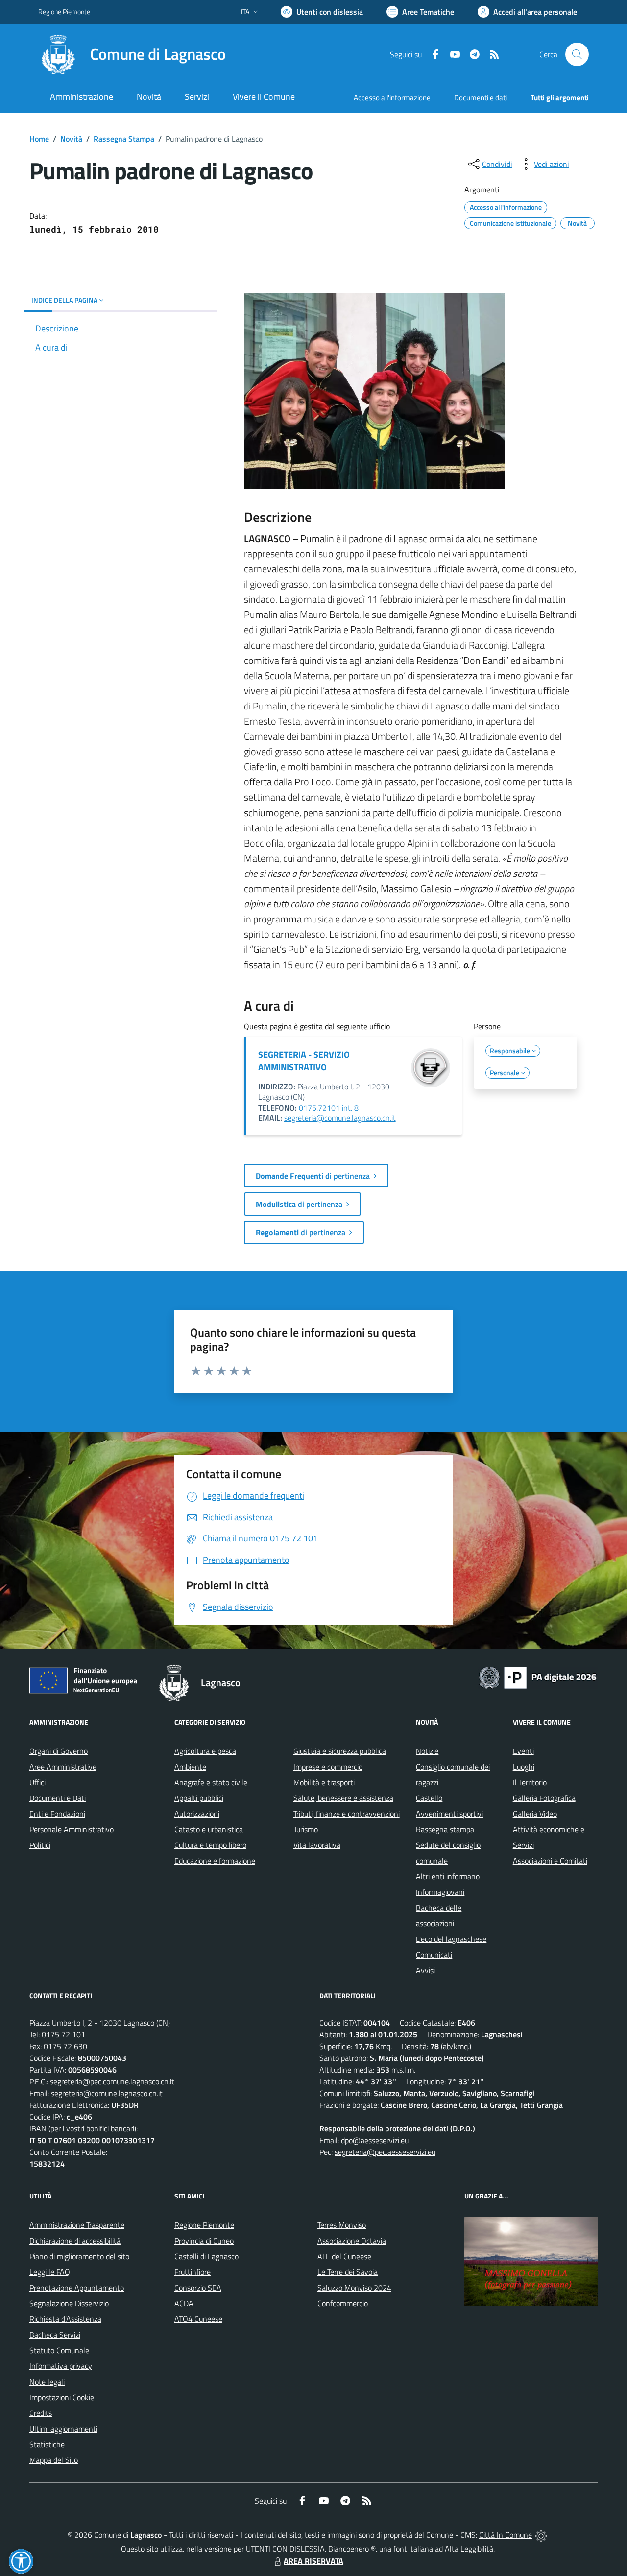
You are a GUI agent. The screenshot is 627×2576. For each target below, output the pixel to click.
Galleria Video (535, 1814)
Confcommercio (343, 2303)
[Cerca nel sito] (577, 54)
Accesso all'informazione (392, 98)
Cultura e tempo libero (210, 1845)
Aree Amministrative (63, 1767)
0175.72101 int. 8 (329, 1108)
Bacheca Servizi (55, 2335)
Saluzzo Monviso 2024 (354, 2288)
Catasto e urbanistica (209, 1829)
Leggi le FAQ (50, 2272)
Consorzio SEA (198, 2288)
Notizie (427, 1751)
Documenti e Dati (58, 1798)
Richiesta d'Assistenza (65, 2319)
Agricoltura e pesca (205, 1751)
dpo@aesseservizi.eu (375, 2140)
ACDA (184, 2303)
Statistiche (47, 2444)
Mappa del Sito (54, 2460)
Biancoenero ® (352, 2549)
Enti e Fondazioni (57, 1814)
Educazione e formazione (215, 1861)
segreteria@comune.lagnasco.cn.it (340, 1118)
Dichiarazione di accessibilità (75, 2241)
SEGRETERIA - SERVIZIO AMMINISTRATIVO (304, 1061)
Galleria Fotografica (544, 1798)
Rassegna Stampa (124, 139)
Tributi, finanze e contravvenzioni (347, 1814)
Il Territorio (530, 1782)
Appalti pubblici (199, 1798)
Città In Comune (506, 2535)
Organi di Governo (59, 1751)
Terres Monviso (342, 2225)
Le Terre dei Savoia (348, 2272)
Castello (429, 1798)
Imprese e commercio (328, 1767)
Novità (71, 139)
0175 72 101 (63, 2034)
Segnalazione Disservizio (69, 2303)
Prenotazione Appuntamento (77, 2288)
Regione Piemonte (64, 12)
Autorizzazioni (197, 1814)
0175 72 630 (65, 2046)
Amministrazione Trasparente (77, 2225)
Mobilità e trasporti (324, 1782)
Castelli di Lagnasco (206, 2256)
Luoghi (524, 1767)
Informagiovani (440, 1892)
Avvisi (425, 1970)
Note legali (47, 2382)
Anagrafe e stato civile (211, 1782)
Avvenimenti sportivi (449, 1814)
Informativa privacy (61, 2366)
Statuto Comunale (59, 2350)
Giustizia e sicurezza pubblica (340, 1751)
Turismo (306, 1829)
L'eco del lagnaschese (451, 1939)
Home (39, 139)
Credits (41, 2413)
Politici (40, 1845)
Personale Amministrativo (72, 1829)
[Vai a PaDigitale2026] (538, 1677)
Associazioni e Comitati (550, 1861)
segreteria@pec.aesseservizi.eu (385, 2152)
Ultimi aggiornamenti (63, 2429)
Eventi (523, 1751)
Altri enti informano (448, 1876)
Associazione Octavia (352, 2241)
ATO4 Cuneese (198, 2319)
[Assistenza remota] (541, 2535)
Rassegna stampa (445, 1829)
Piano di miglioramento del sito (79, 2256)
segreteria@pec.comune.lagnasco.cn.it (112, 2081)
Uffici (37, 1782)
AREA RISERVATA (313, 2561)
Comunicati (434, 1955)
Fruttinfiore (193, 2272)
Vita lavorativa (317, 1845)
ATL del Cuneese (344, 2256)
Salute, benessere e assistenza (343, 1798)
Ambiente (190, 1767)
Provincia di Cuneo (204, 2241)
